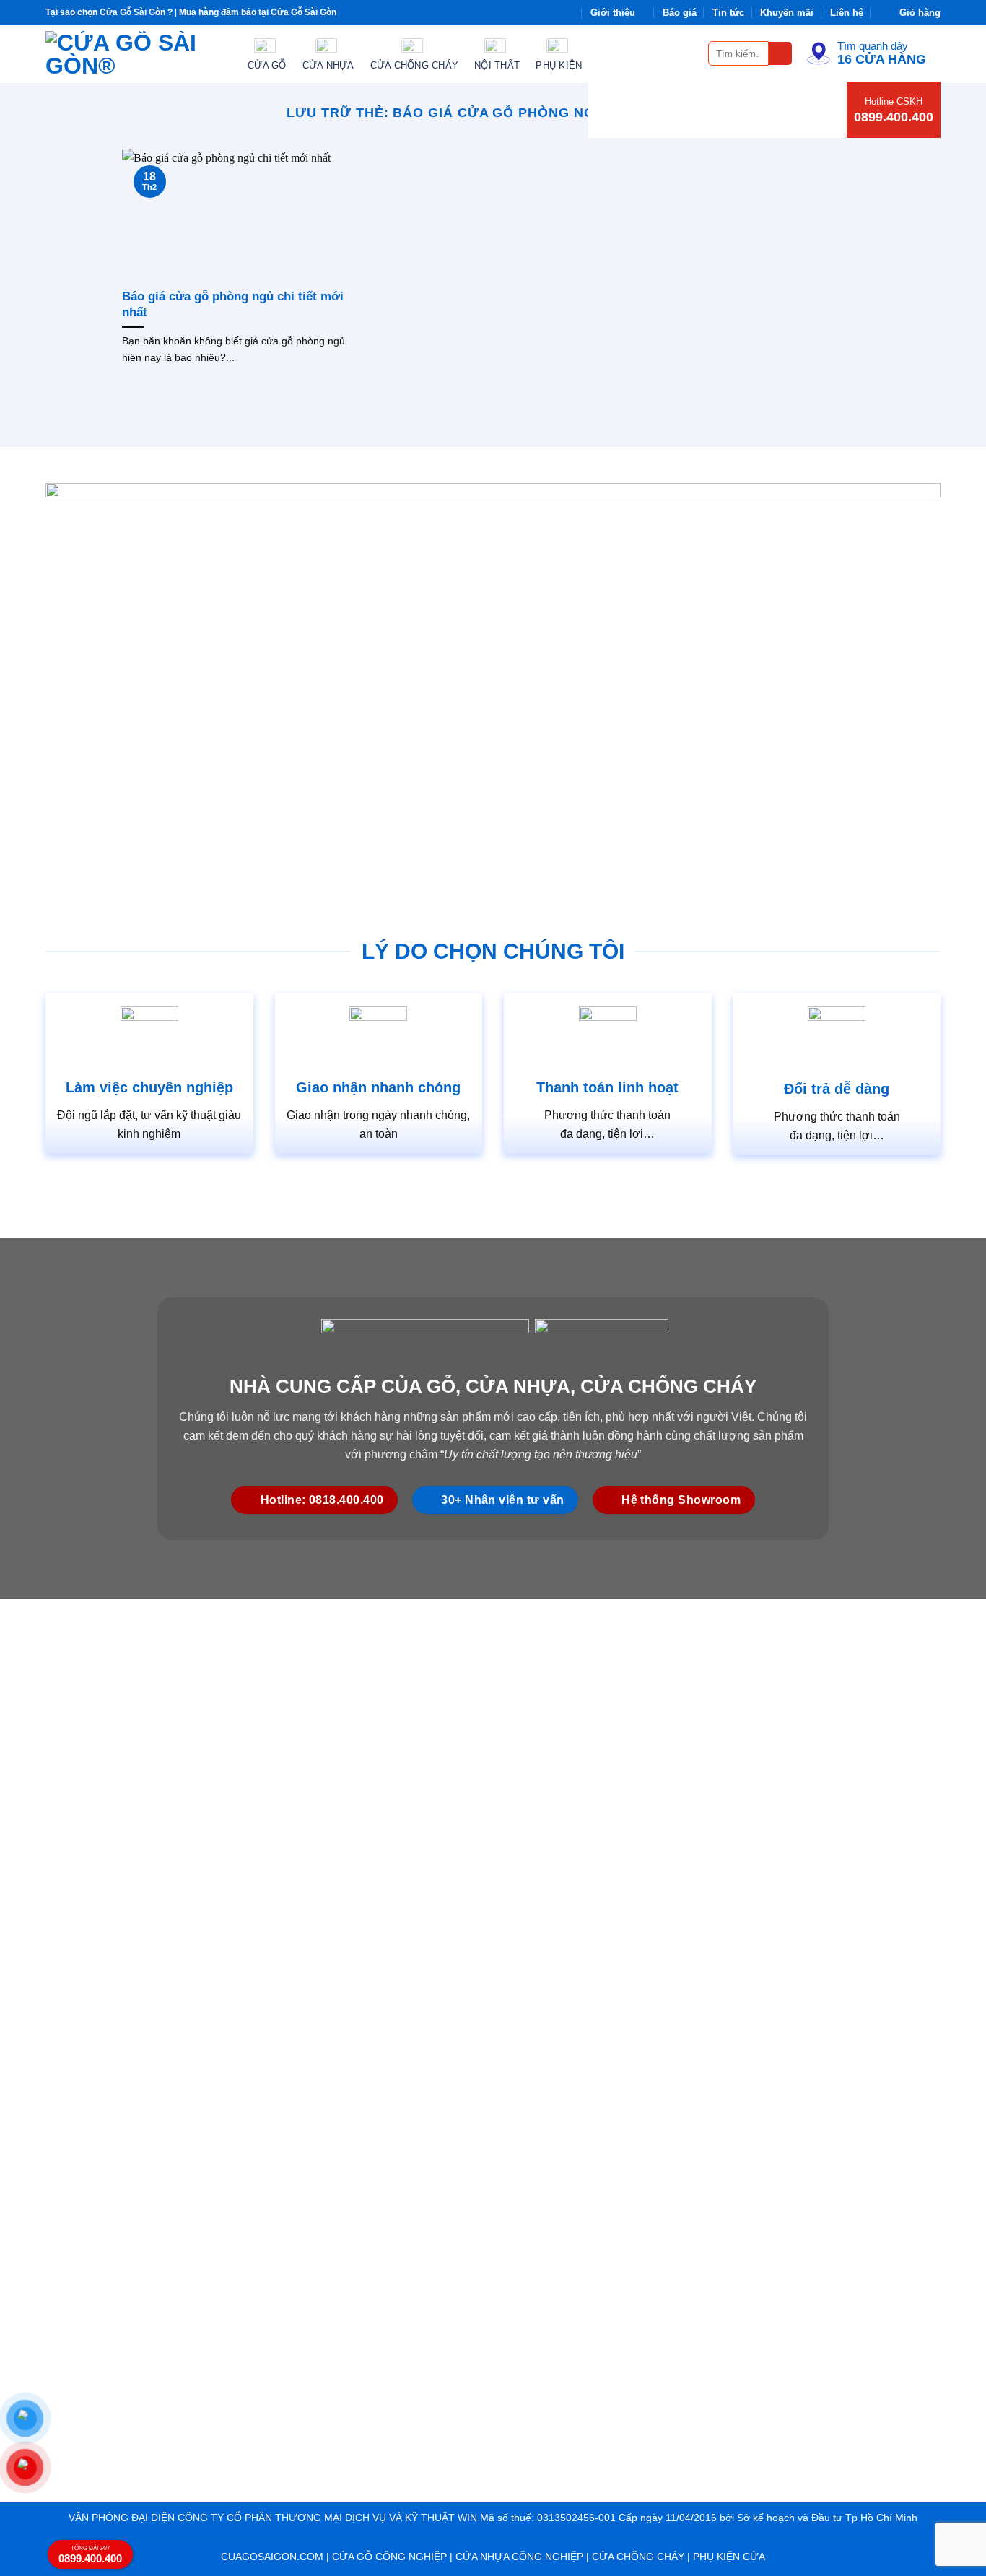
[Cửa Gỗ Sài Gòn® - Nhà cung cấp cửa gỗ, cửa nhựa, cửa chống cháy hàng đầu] (136, 54)
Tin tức (728, 13)
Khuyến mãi (787, 13)
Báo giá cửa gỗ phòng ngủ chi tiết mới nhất (233, 304)
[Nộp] (781, 54)
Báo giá (680, 13)
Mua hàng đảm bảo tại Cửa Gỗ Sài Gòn (258, 12)
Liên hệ (847, 13)
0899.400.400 (894, 117)
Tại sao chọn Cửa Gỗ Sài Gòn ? (109, 12)
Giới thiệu (613, 13)
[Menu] (689, 53)
